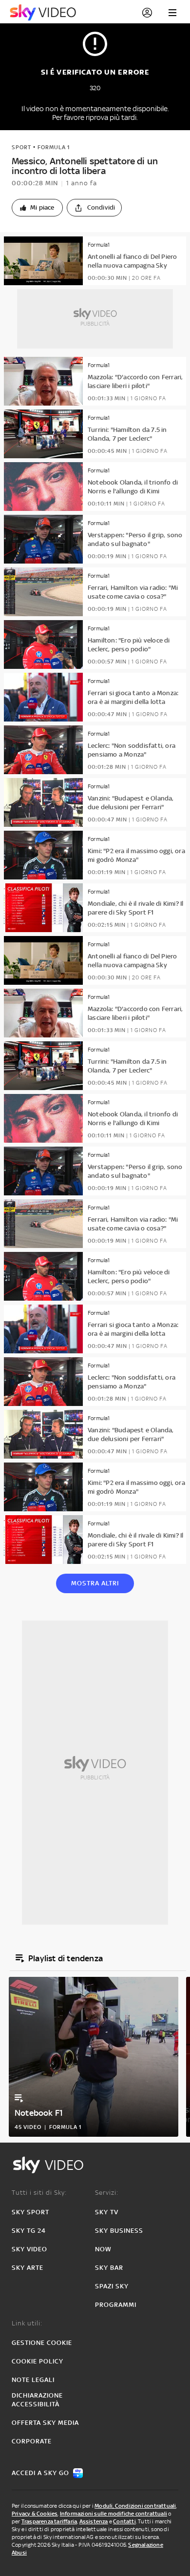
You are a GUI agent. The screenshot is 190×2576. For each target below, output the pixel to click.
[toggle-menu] (172, 13)
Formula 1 (54, 147)
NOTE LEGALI (33, 2380)
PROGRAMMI (116, 2305)
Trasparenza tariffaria (49, 2521)
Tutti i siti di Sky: (39, 2193)
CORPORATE (32, 2441)
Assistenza (94, 2521)
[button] (37, 208)
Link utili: (27, 2323)
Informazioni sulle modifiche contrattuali (114, 2514)
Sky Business (119, 2231)
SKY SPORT (30, 2212)
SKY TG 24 (29, 2231)
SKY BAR (109, 2268)
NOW (103, 2249)
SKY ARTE (28, 2268)
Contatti (124, 2521)
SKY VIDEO (29, 2249)
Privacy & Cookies (35, 2514)
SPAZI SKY (112, 2286)
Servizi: (107, 2193)
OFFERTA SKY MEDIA (45, 2423)
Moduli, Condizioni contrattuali (135, 2506)
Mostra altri (95, 1583)
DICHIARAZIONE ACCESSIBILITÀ (37, 2400)
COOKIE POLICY (38, 2361)
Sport (21, 147)
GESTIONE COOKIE (42, 2343)
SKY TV (107, 2212)
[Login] (147, 13)
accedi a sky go (40, 2473)
